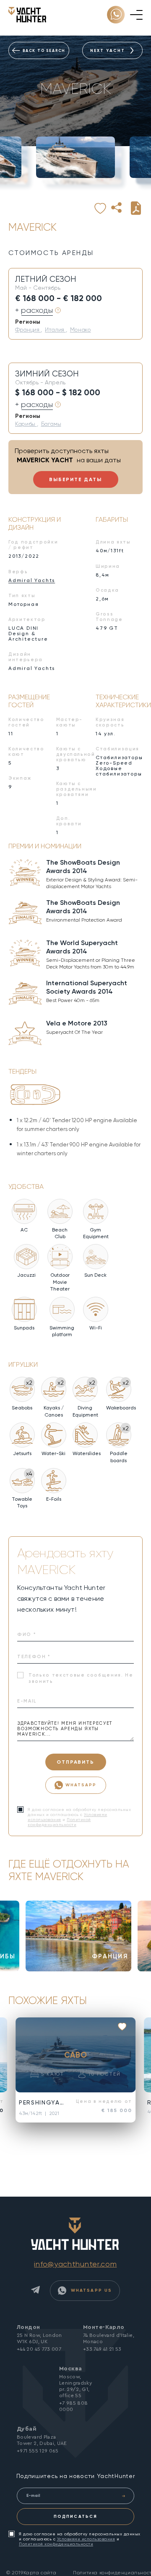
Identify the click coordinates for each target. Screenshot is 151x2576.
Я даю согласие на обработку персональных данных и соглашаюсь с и (80, 2539)
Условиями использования (86, 2539)
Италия (55, 330)
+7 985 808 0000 (74, 2406)
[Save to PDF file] (136, 208)
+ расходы (34, 310)
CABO (76, 2055)
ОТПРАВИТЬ (75, 1762)
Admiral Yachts (32, 580)
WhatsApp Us (90, 2290)
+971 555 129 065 (38, 2451)
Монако (81, 330)
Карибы (26, 424)
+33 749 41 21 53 (102, 2349)
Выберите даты (75, 479)
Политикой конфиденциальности (59, 1822)
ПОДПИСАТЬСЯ (75, 2516)
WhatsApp (81, 1785)
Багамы (51, 424)
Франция (28, 330)
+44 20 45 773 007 (39, 2349)
